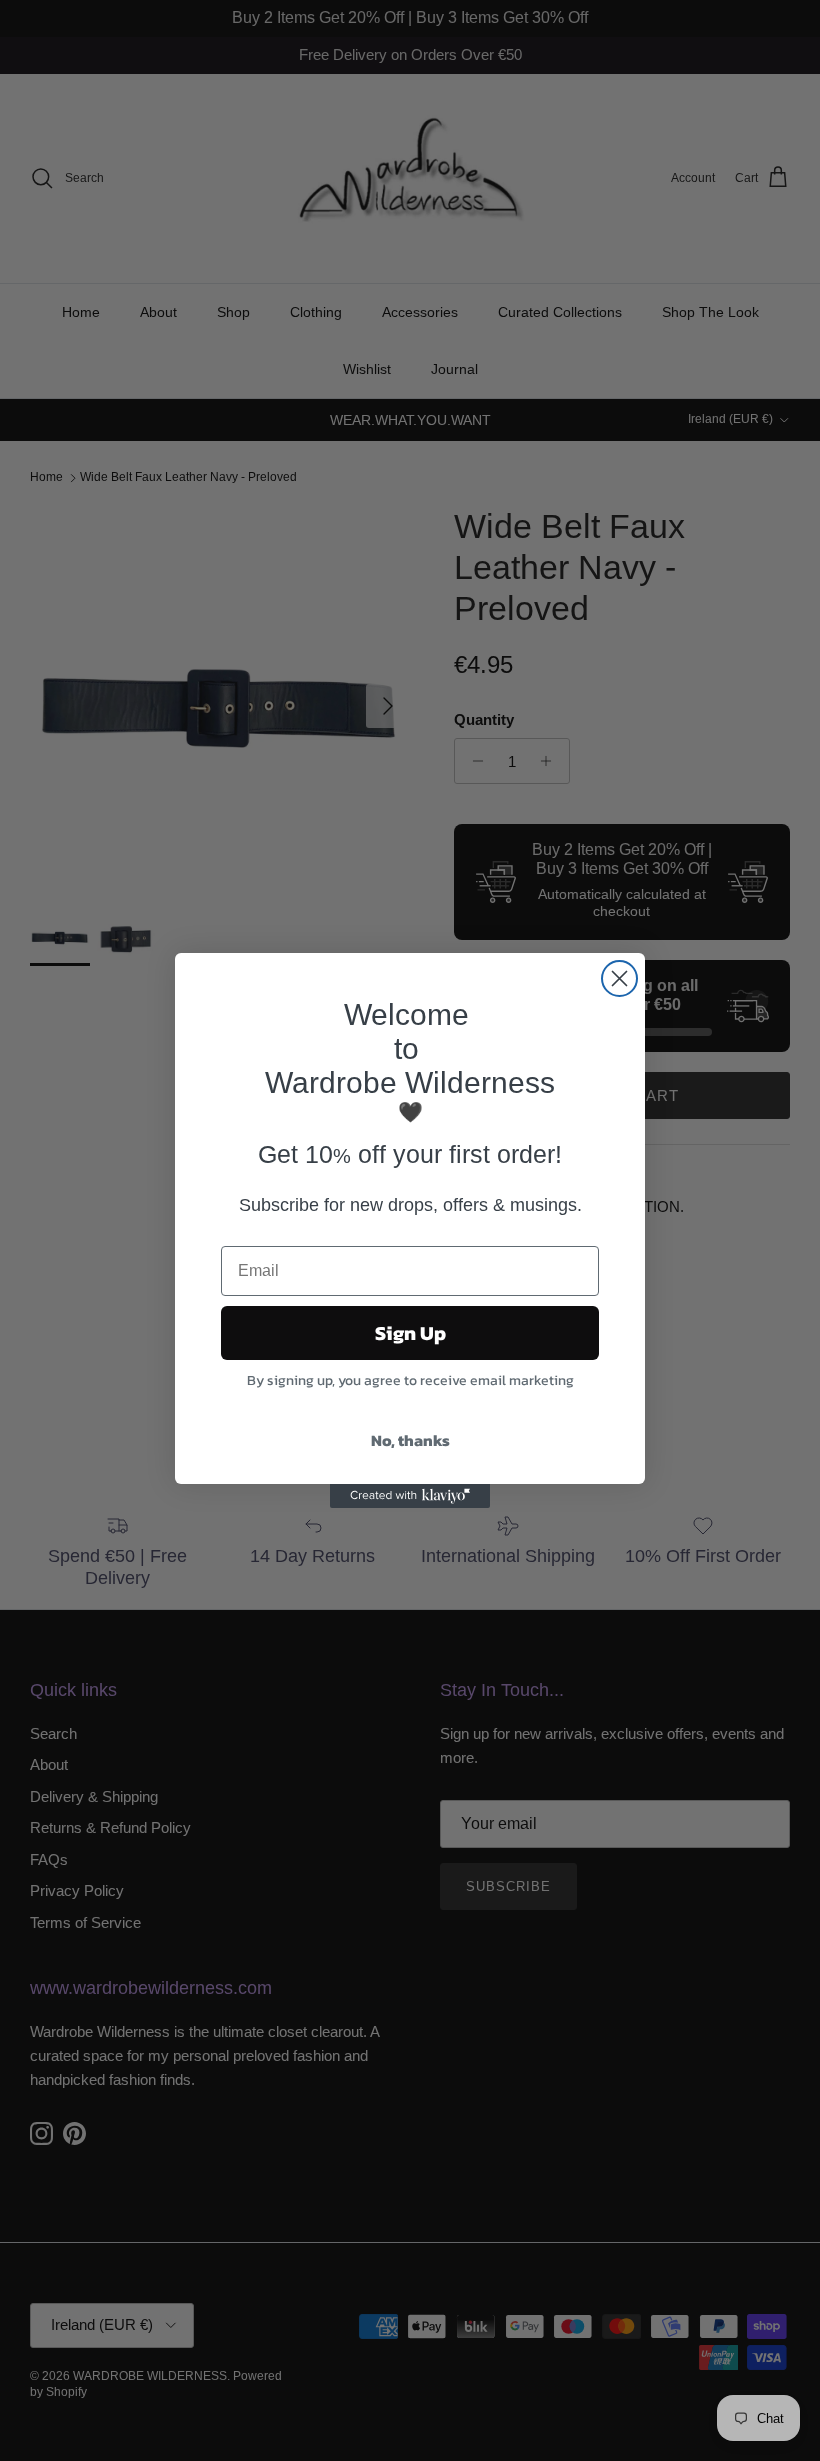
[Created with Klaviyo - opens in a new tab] (410, 1496)
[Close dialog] (619, 978)
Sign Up (410, 1333)
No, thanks (410, 1440)
